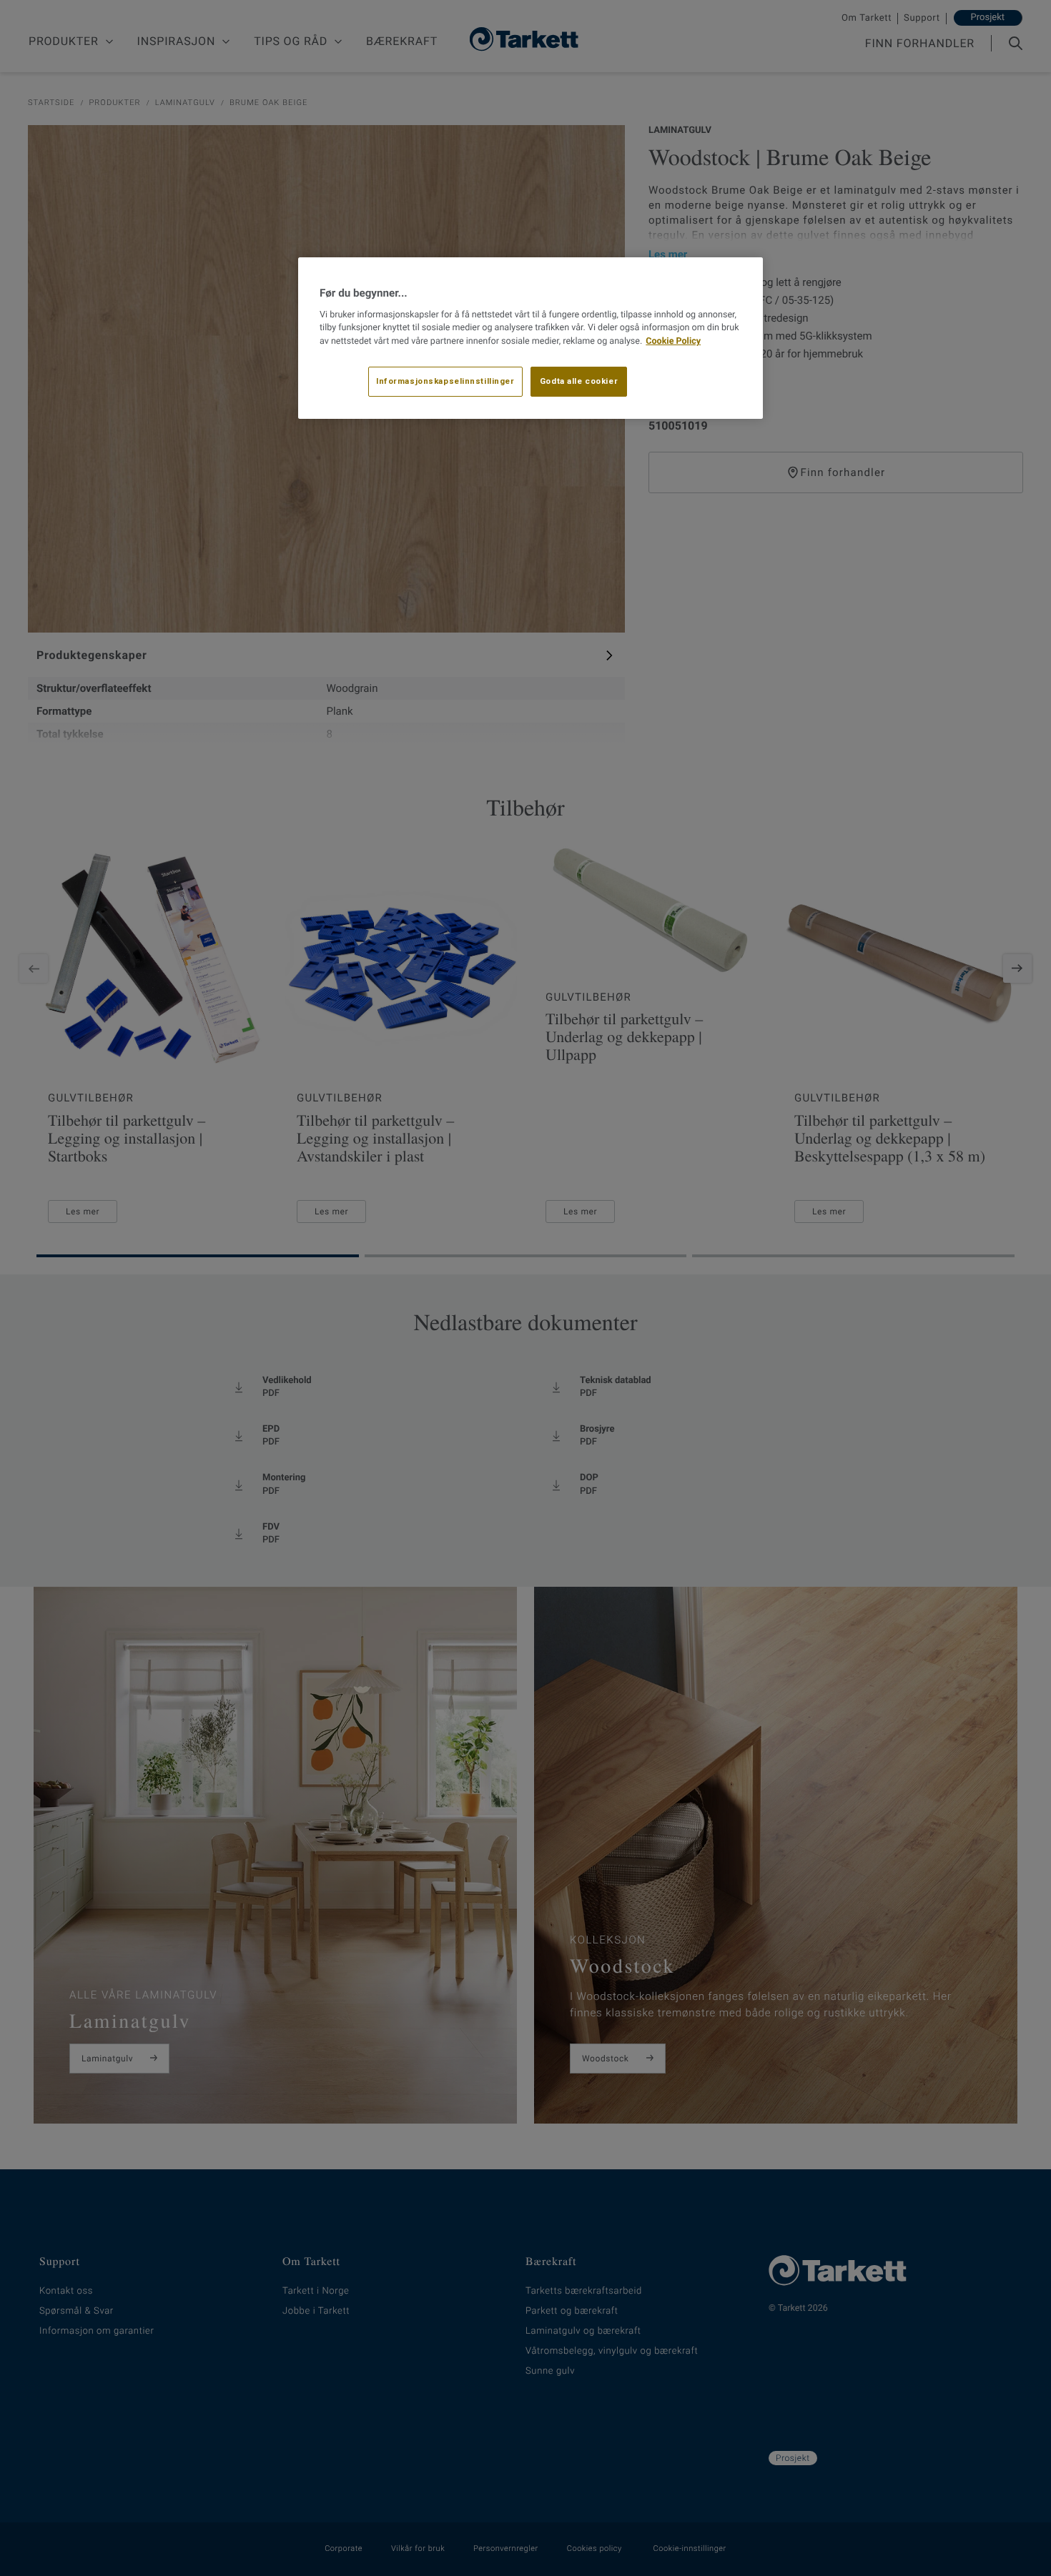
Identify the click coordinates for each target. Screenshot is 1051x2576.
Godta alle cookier (579, 381)
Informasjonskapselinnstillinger (445, 381)
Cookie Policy (673, 341)
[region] (531, 338)
